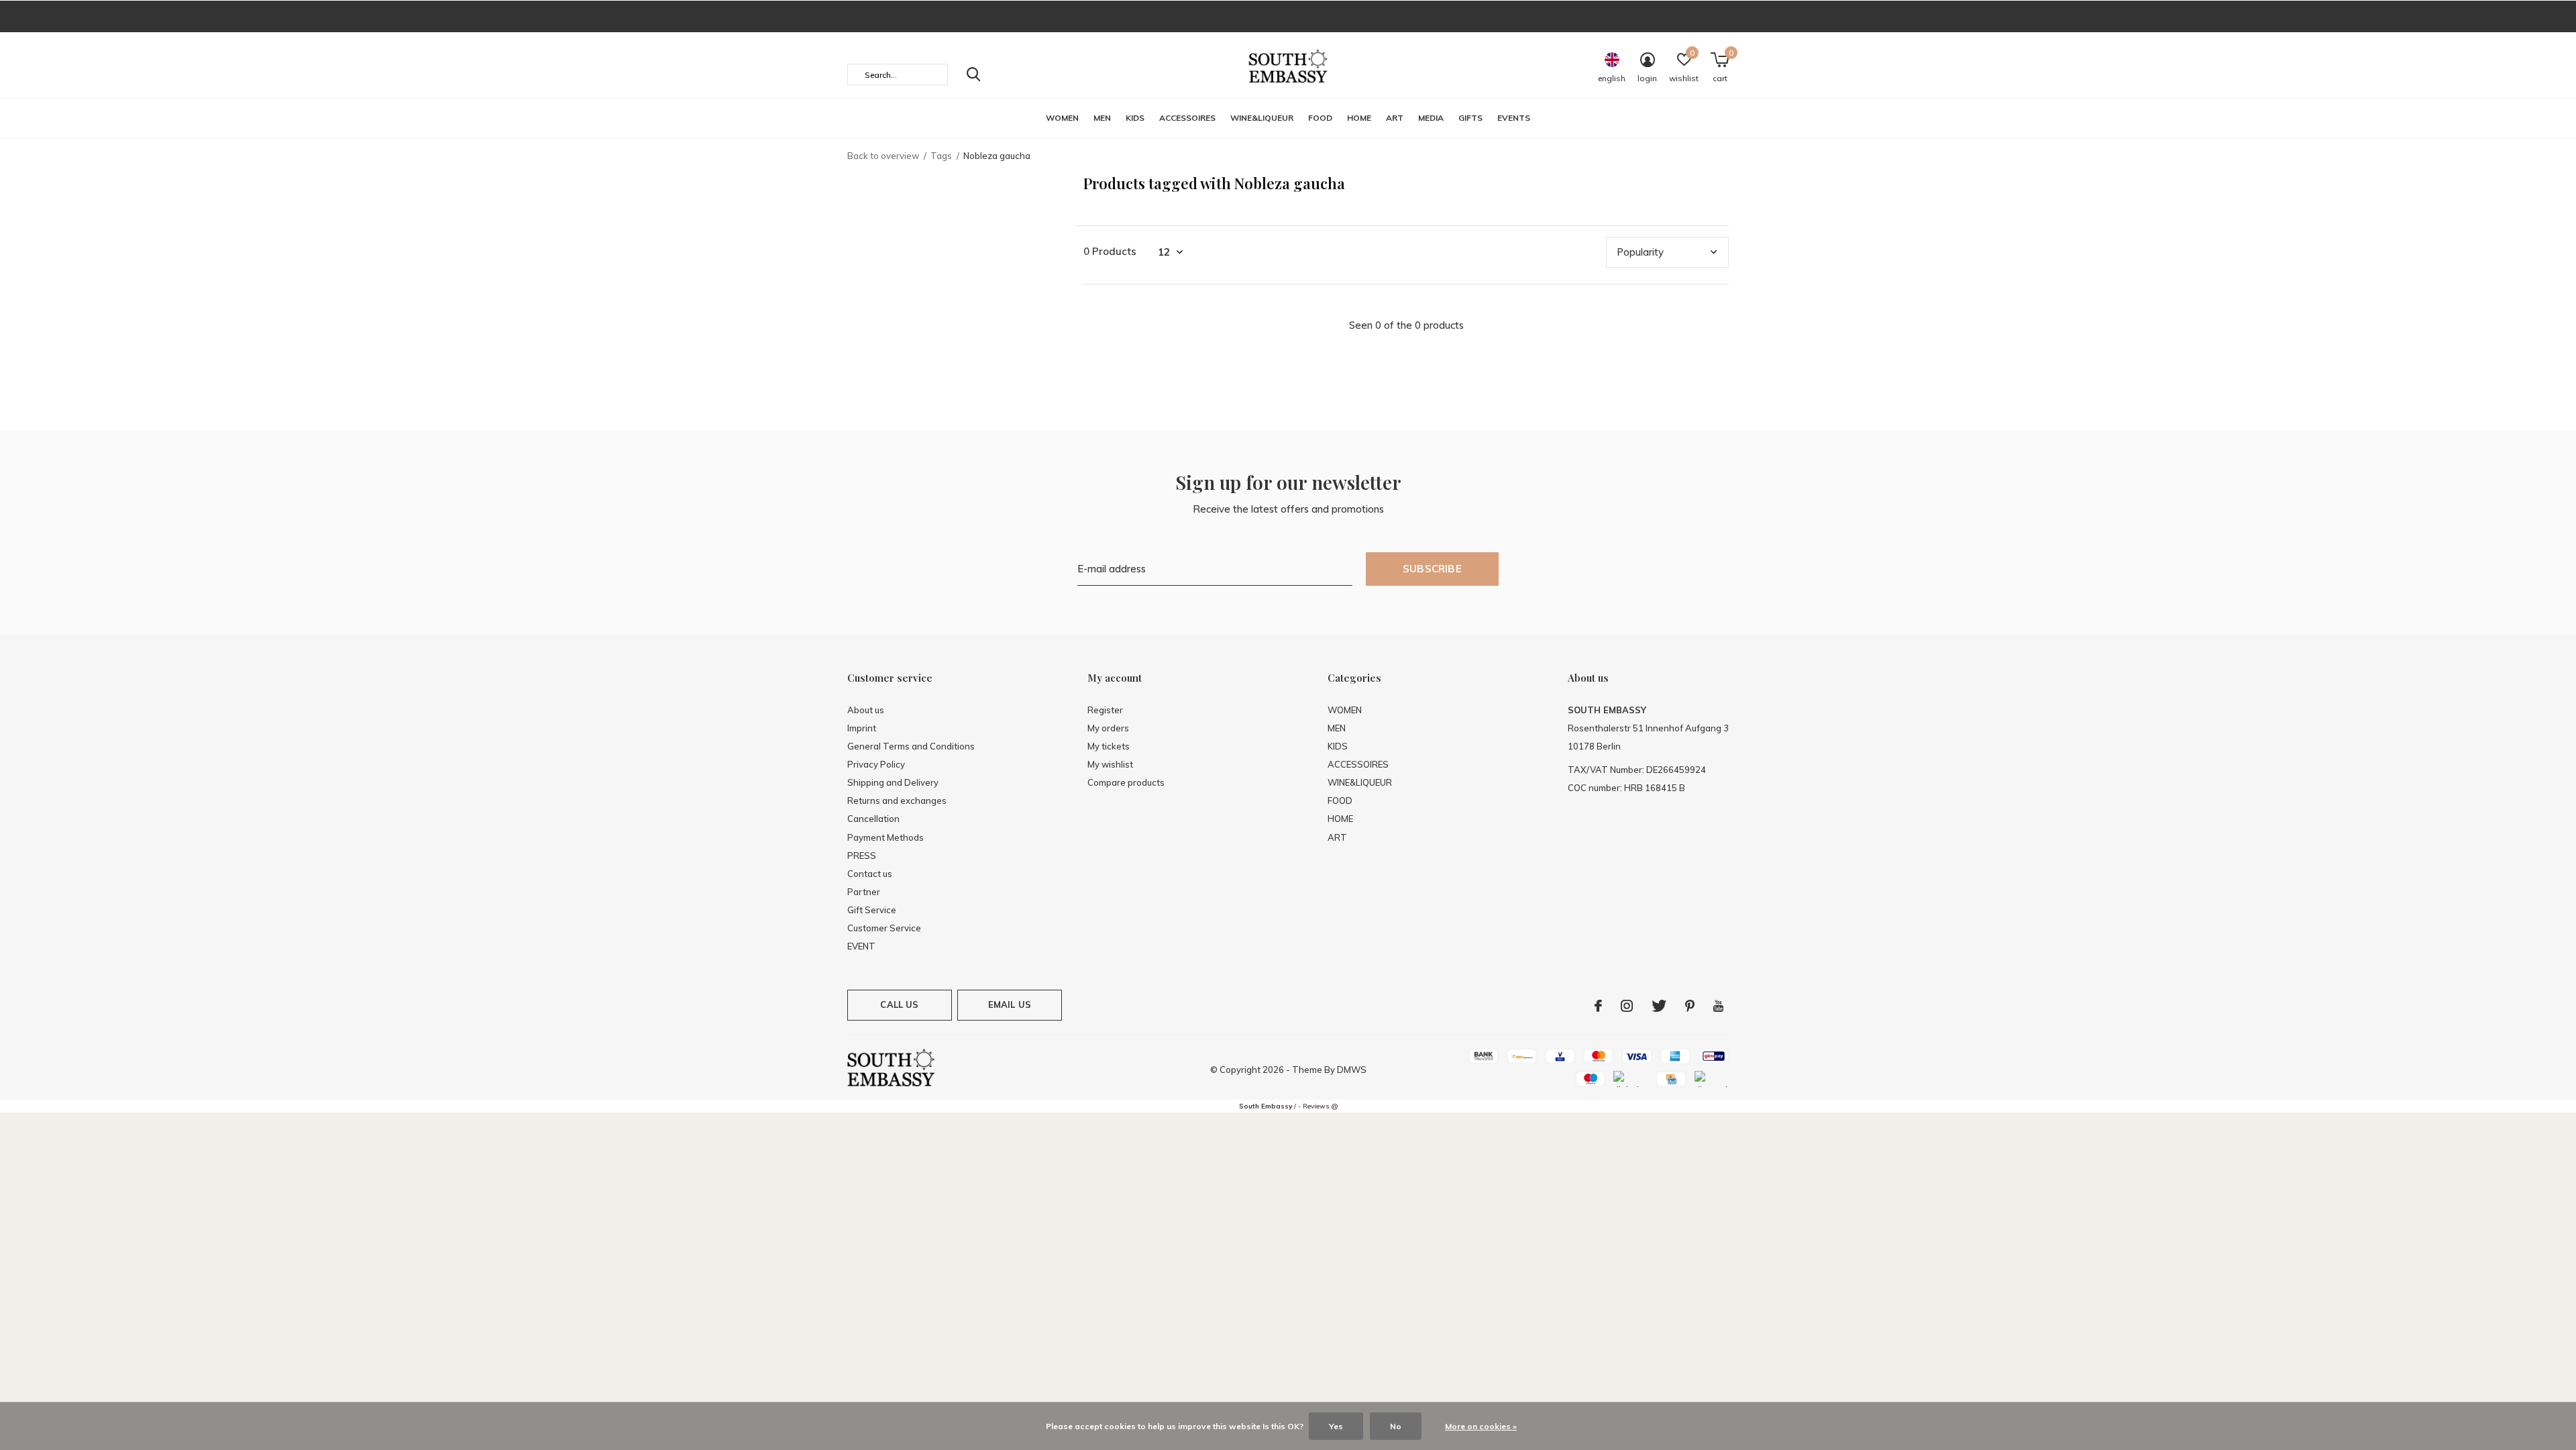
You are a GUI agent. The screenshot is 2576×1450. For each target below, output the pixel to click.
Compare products (1126, 782)
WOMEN (1062, 118)
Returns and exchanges (897, 800)
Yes (1336, 1426)
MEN (1102, 118)
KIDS (1135, 118)
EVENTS (1514, 118)
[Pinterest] (1690, 1006)
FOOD (1320, 118)
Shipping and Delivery (893, 782)
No (1396, 1426)
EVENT (861, 946)
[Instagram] (1627, 1006)
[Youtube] (1718, 1006)
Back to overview (883, 156)
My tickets (1109, 746)
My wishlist (1110, 764)
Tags (941, 156)
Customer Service (884, 928)
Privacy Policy (876, 764)
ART (1395, 118)
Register (1105, 710)
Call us (899, 1004)
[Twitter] (1659, 1006)
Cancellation (873, 819)
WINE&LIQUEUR (1262, 118)
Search (973, 74)
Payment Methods (885, 837)
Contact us (870, 874)
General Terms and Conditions (911, 746)
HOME (1359, 118)
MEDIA (1431, 118)
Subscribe (1432, 569)
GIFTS (1470, 118)
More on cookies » (1481, 1426)
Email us (1010, 1004)
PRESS (862, 856)
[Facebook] (1598, 1006)
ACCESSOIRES (1187, 118)
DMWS (1352, 1070)
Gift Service (872, 910)
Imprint (862, 728)
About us (866, 710)
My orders (1108, 728)
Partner (864, 892)
